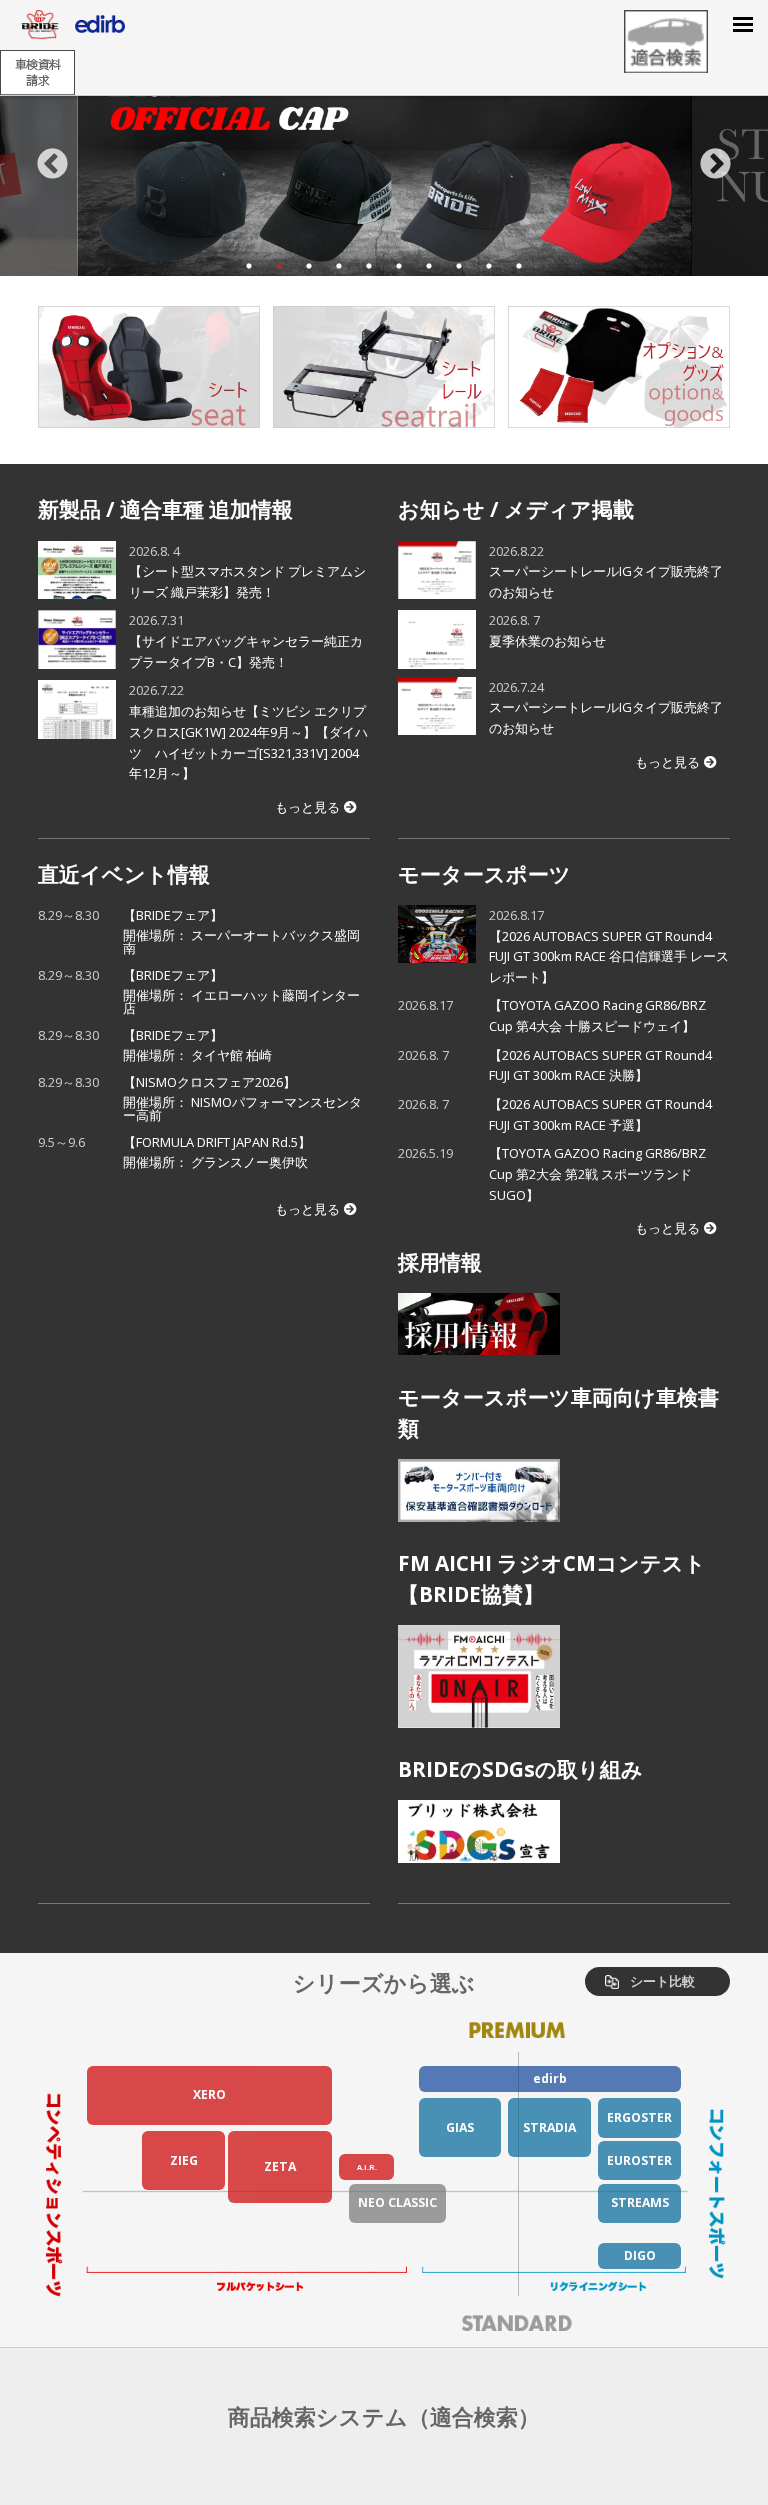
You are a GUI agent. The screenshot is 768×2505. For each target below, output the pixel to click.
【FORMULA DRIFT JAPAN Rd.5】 (223, 1152)
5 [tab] (369, 266)
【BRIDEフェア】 (241, 932)
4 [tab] (339, 266)
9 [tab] (489, 266)
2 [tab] (279, 266)
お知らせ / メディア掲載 (516, 509)
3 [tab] (309, 266)
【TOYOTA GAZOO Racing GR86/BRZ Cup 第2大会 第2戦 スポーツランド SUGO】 (597, 1173)
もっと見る (307, 807)
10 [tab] (519, 266)
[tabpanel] (384, 165)
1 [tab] (249, 266)
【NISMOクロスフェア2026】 (242, 1099)
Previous (52, 164)
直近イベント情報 (124, 874)
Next (715, 164)
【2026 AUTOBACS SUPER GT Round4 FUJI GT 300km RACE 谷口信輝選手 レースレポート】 (609, 956)
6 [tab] (399, 266)
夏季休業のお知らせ (547, 641)
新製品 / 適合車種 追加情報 (165, 509)
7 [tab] (429, 266)
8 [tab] (459, 266)
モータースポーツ (484, 874)
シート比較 (662, 1981)
